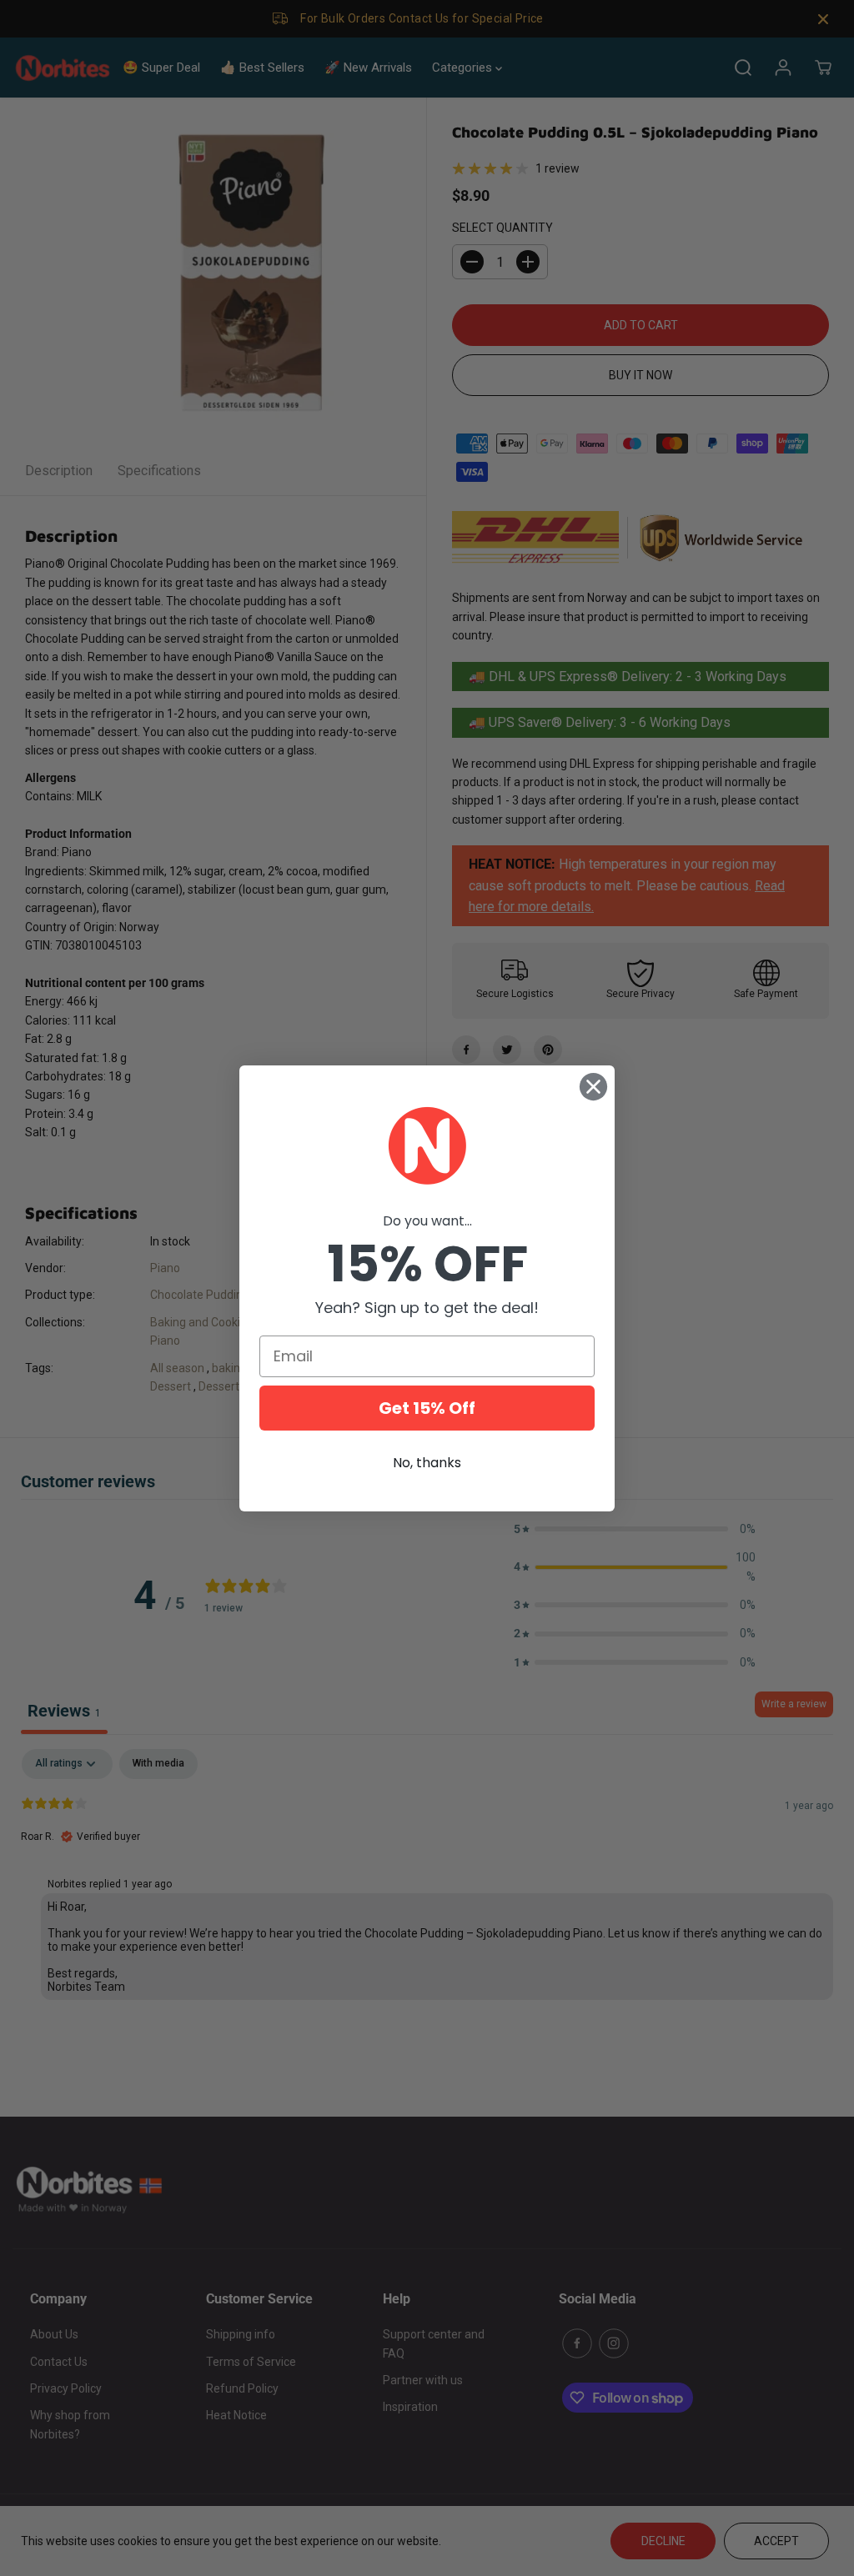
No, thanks (427, 1463)
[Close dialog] (593, 1087)
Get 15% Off (427, 1408)
